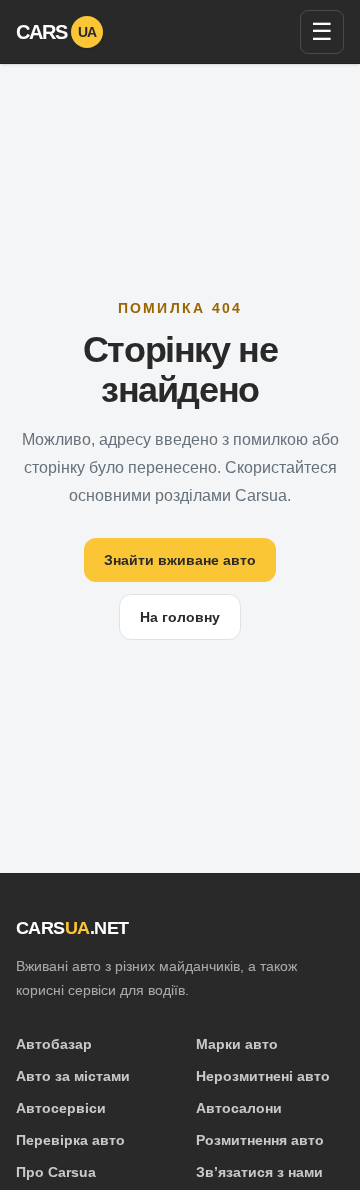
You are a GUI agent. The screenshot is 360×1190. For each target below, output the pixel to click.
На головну (180, 617)
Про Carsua (56, 1172)
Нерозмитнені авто (263, 1076)
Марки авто (237, 1044)
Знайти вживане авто (180, 560)
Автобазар (54, 1044)
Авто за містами (73, 1076)
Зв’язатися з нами (259, 1172)
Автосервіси (61, 1108)
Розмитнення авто (260, 1140)
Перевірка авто (70, 1140)
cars (56, 32)
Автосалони (239, 1108)
